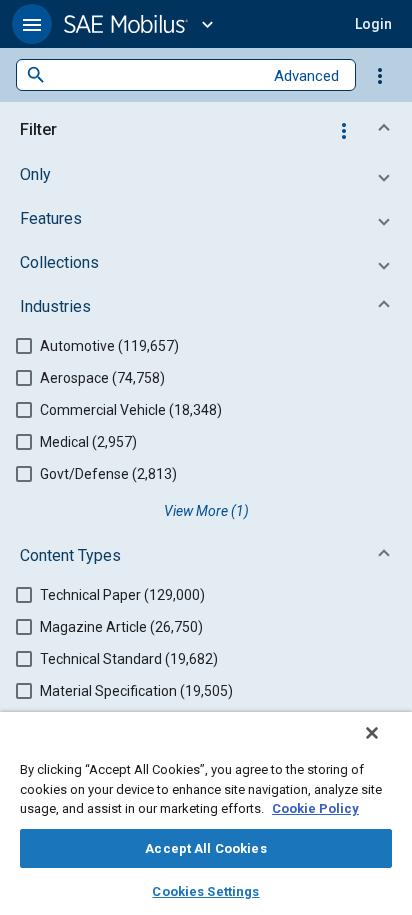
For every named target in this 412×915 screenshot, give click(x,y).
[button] (32, 24)
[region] (206, 813)
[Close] (372, 733)
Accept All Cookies (205, 848)
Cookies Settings (205, 891)
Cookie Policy (315, 808)
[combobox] (154, 75)
